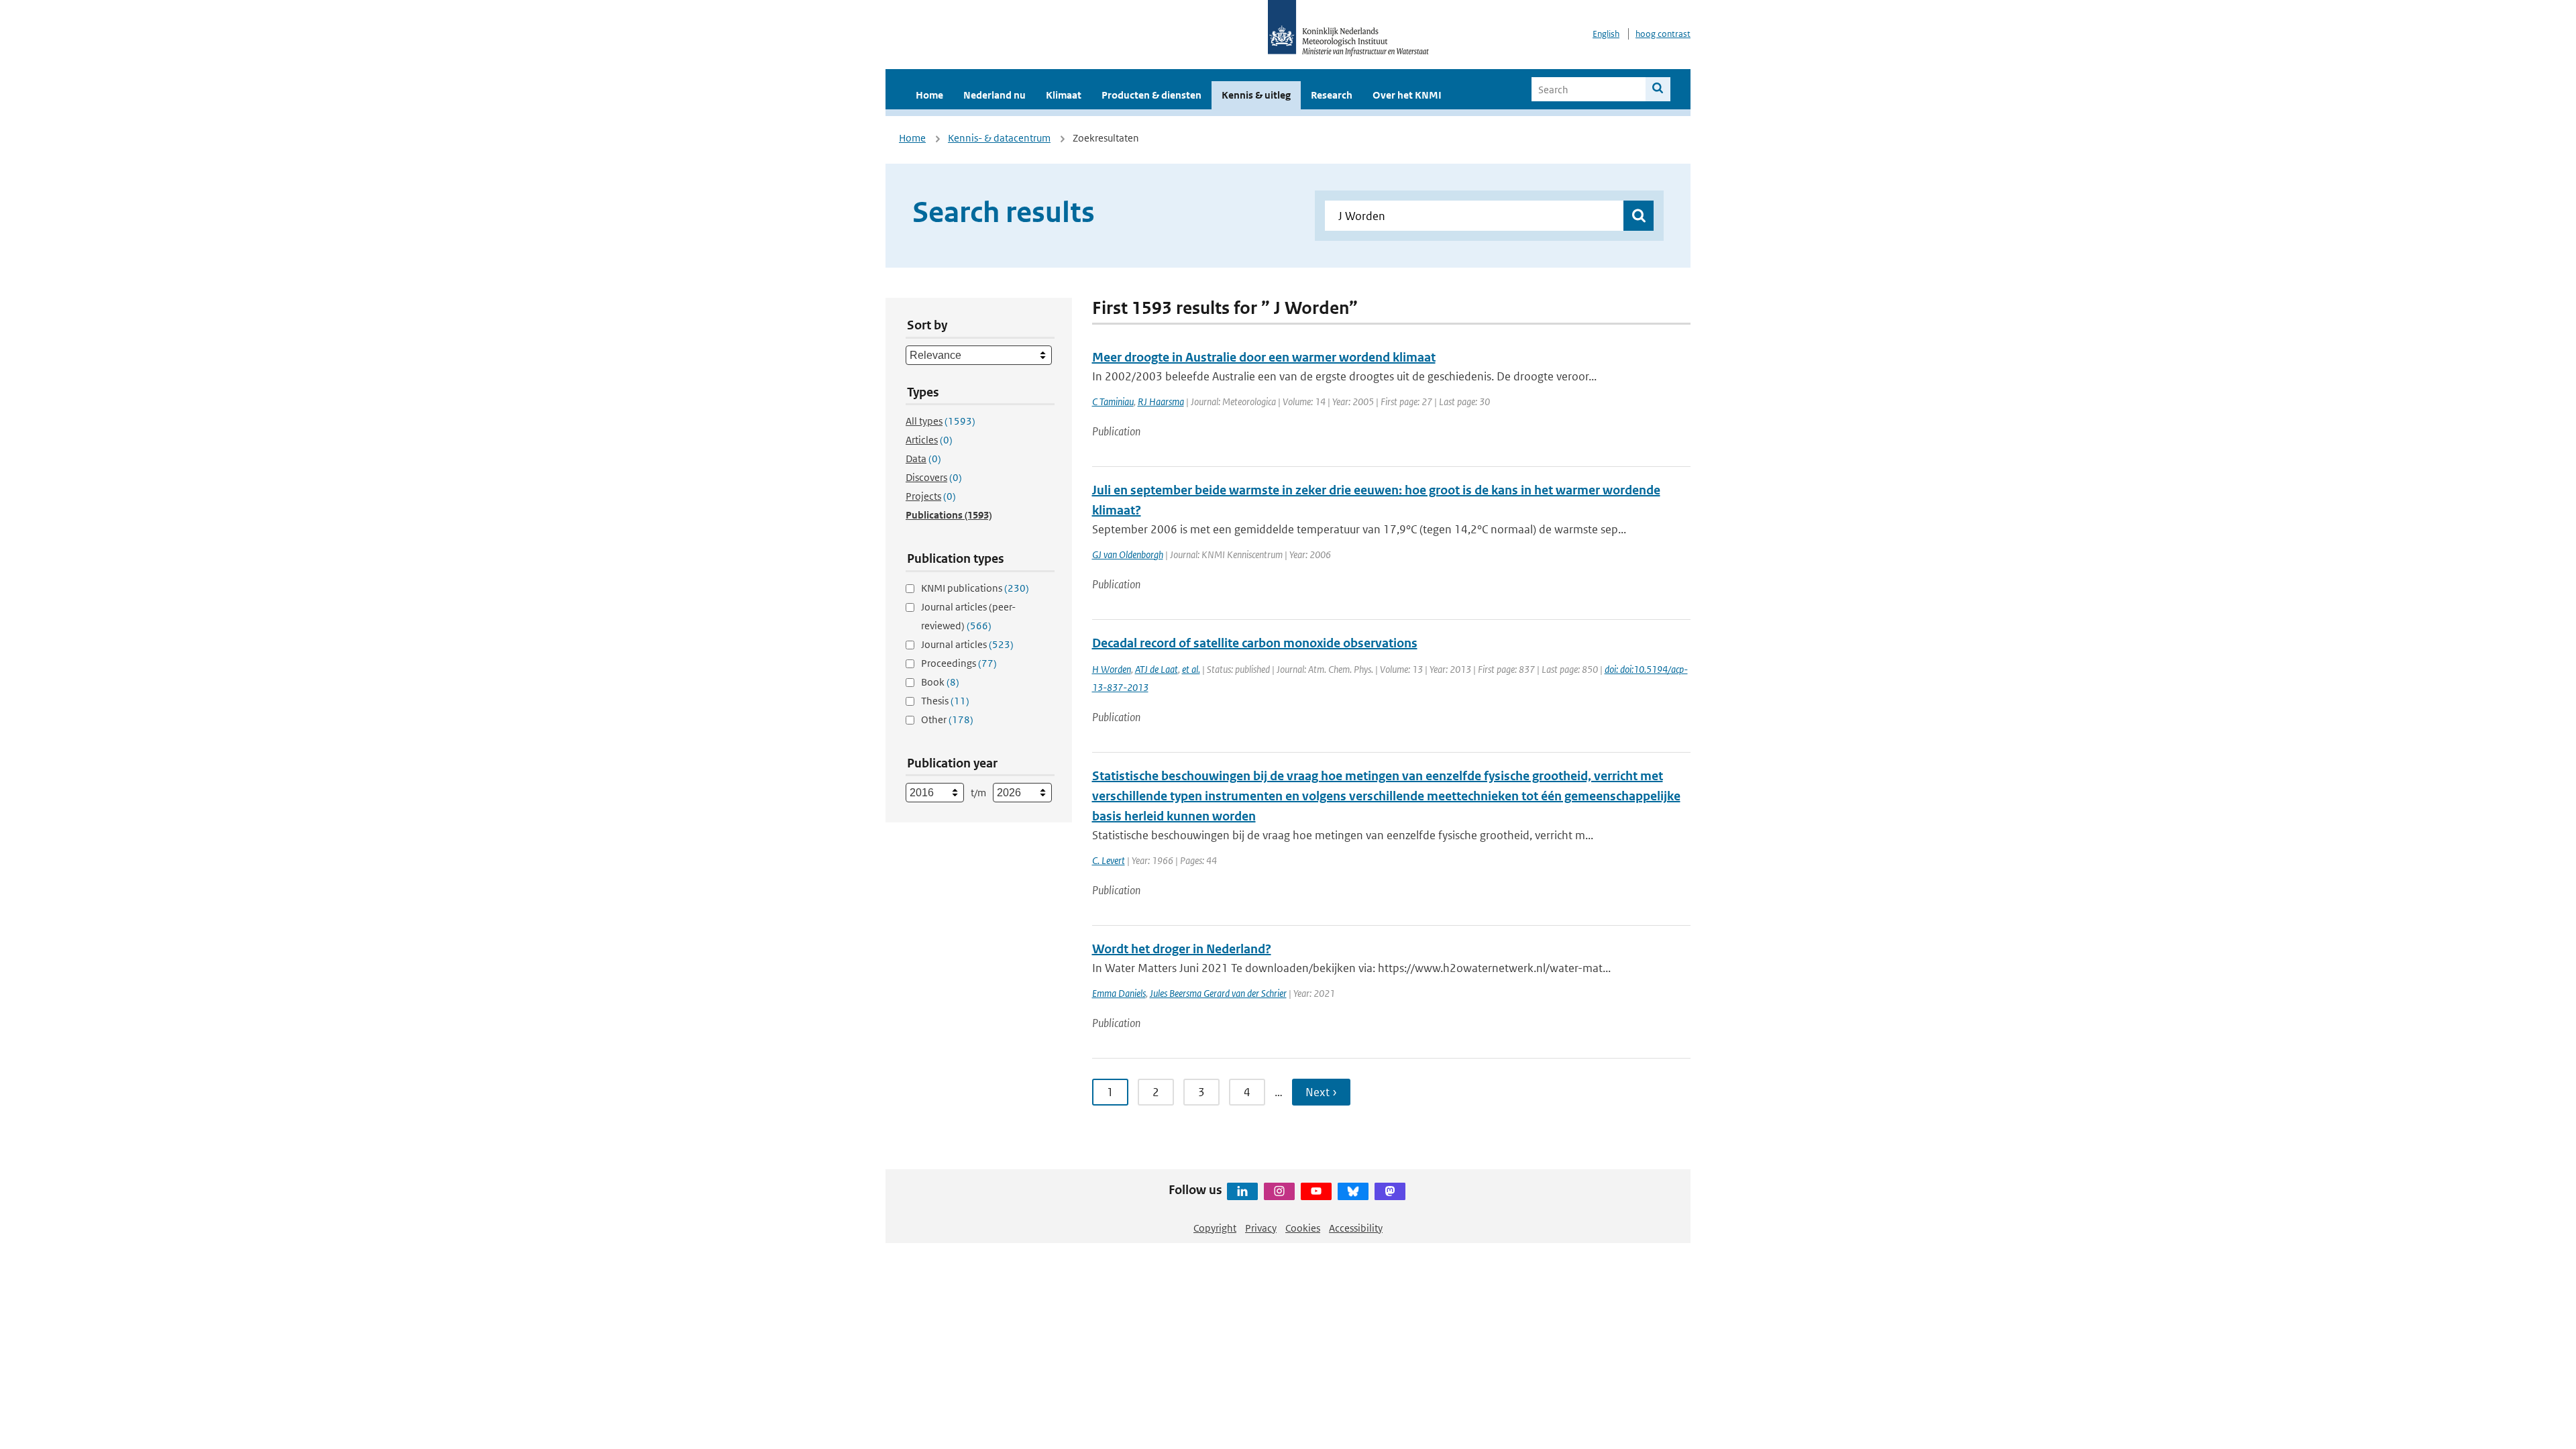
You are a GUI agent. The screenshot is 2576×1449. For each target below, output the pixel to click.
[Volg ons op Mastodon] (1390, 1191)
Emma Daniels (1119, 993)
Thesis (945, 701)
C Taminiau (1113, 401)
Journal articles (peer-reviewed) (968, 616)
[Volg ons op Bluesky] (1353, 1191)
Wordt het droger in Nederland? (1182, 949)
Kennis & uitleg (1256, 95)
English (1606, 34)
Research (1332, 95)
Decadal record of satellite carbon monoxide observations (1255, 643)
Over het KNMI (1407, 95)
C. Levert (1109, 860)
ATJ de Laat (1157, 669)
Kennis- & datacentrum (999, 138)
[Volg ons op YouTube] (1316, 1191)
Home (929, 95)
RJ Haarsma (1161, 401)
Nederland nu (995, 95)
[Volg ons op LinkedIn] (1242, 1191)
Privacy (1261, 1228)
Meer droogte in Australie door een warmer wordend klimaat (1264, 357)
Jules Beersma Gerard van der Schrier (1218, 993)
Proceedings (959, 663)
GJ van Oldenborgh (1128, 554)
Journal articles (967, 644)
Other (947, 719)
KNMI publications (975, 588)
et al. (1191, 669)
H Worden (1112, 669)
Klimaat (1064, 95)
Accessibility (1356, 1228)
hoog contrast (1663, 34)
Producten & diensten (1151, 95)
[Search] (1658, 89)
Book (940, 682)
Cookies (1303, 1228)
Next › (1321, 1092)
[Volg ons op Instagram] (1279, 1191)
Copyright (1215, 1228)
